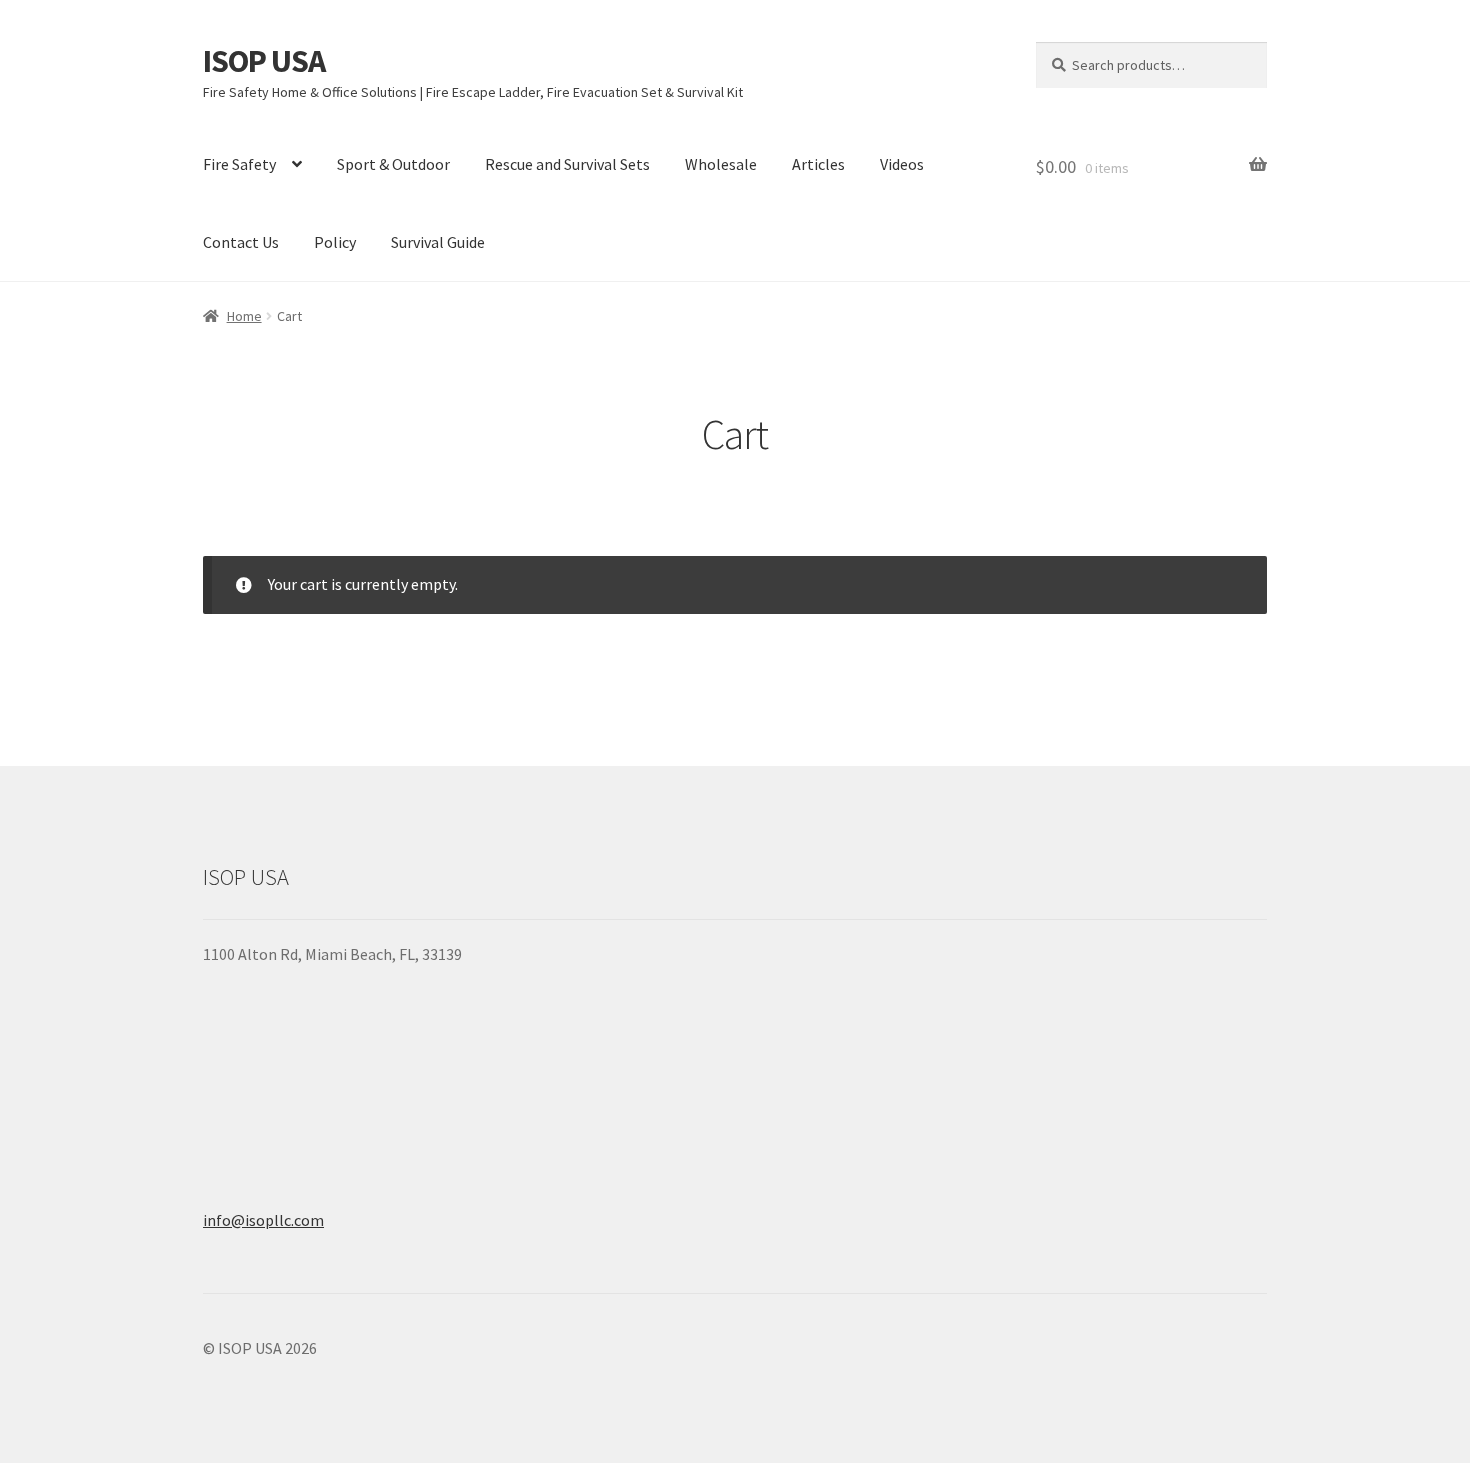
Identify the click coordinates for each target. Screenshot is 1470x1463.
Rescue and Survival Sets (567, 164)
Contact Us (241, 242)
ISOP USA (264, 61)
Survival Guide (438, 242)
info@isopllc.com (263, 1220)
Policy (335, 242)
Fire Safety (239, 164)
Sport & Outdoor (393, 164)
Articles (818, 164)
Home (244, 316)
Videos (902, 164)
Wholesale (721, 164)
